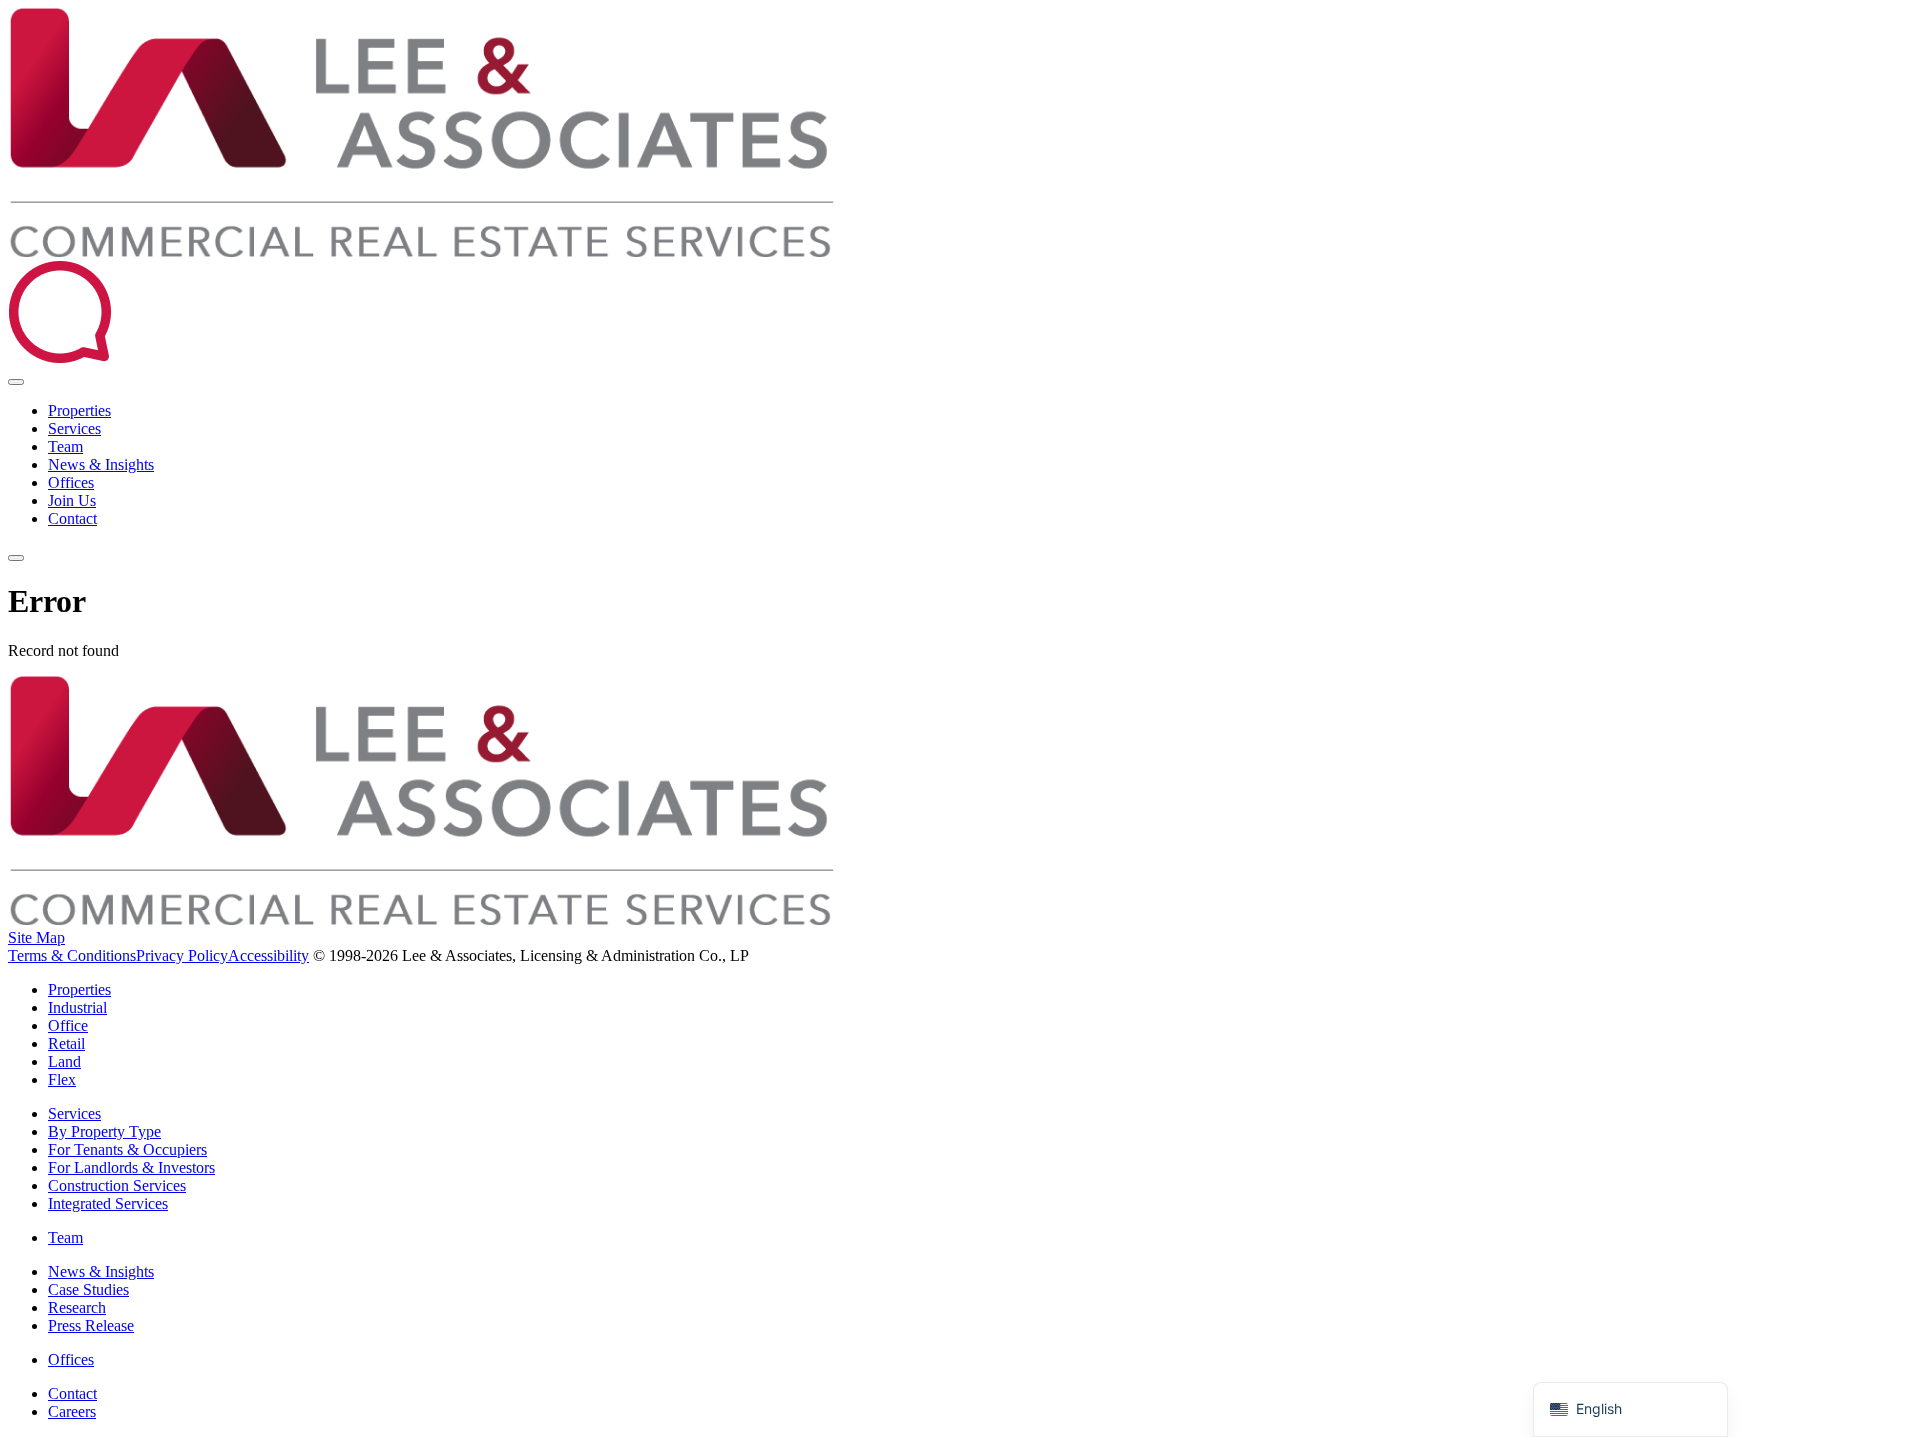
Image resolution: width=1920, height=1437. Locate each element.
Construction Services (117, 1185)
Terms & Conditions (72, 955)
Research (77, 1307)
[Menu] (16, 558)
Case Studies (88, 1289)
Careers (72, 1411)
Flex (62, 1079)
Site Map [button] (36, 937)
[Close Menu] (16, 382)
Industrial (77, 1007)
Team (65, 446)
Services (74, 428)
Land (64, 1061)
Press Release (91, 1325)
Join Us (72, 500)
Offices (71, 482)
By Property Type (104, 1131)
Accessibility (268, 955)
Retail (66, 1043)
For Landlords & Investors (131, 1167)
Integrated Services (108, 1203)
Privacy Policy (182, 955)
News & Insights (101, 464)
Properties (79, 410)
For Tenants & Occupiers (127, 1149)
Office (68, 1025)
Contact (72, 518)
